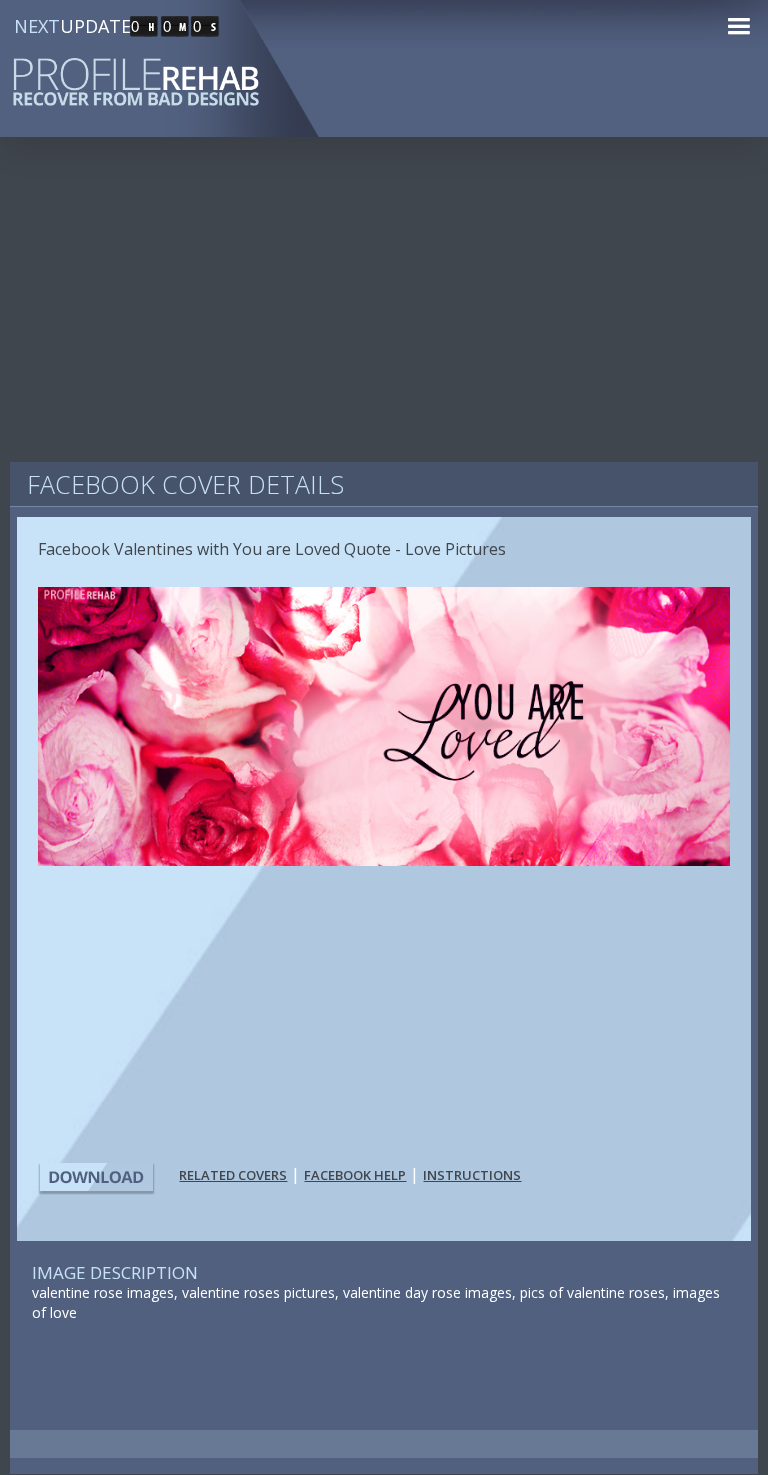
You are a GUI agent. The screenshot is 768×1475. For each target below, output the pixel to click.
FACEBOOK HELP (355, 1175)
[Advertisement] (384, 310)
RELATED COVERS (233, 1175)
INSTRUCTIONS (472, 1175)
